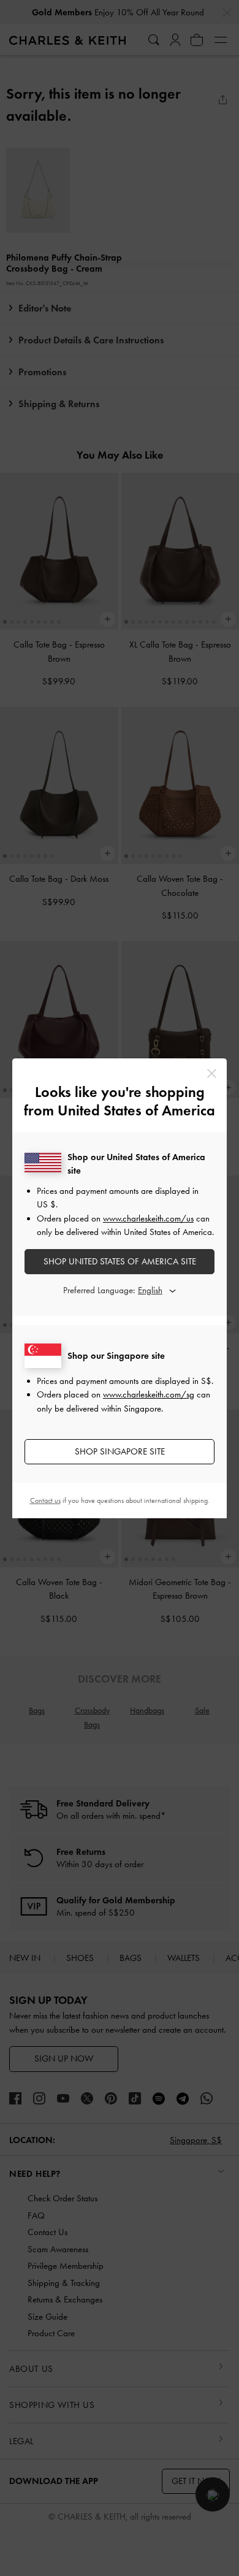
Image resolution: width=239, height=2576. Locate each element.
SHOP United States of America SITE (120, 1261)
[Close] (212, 1073)
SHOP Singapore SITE (120, 1451)
